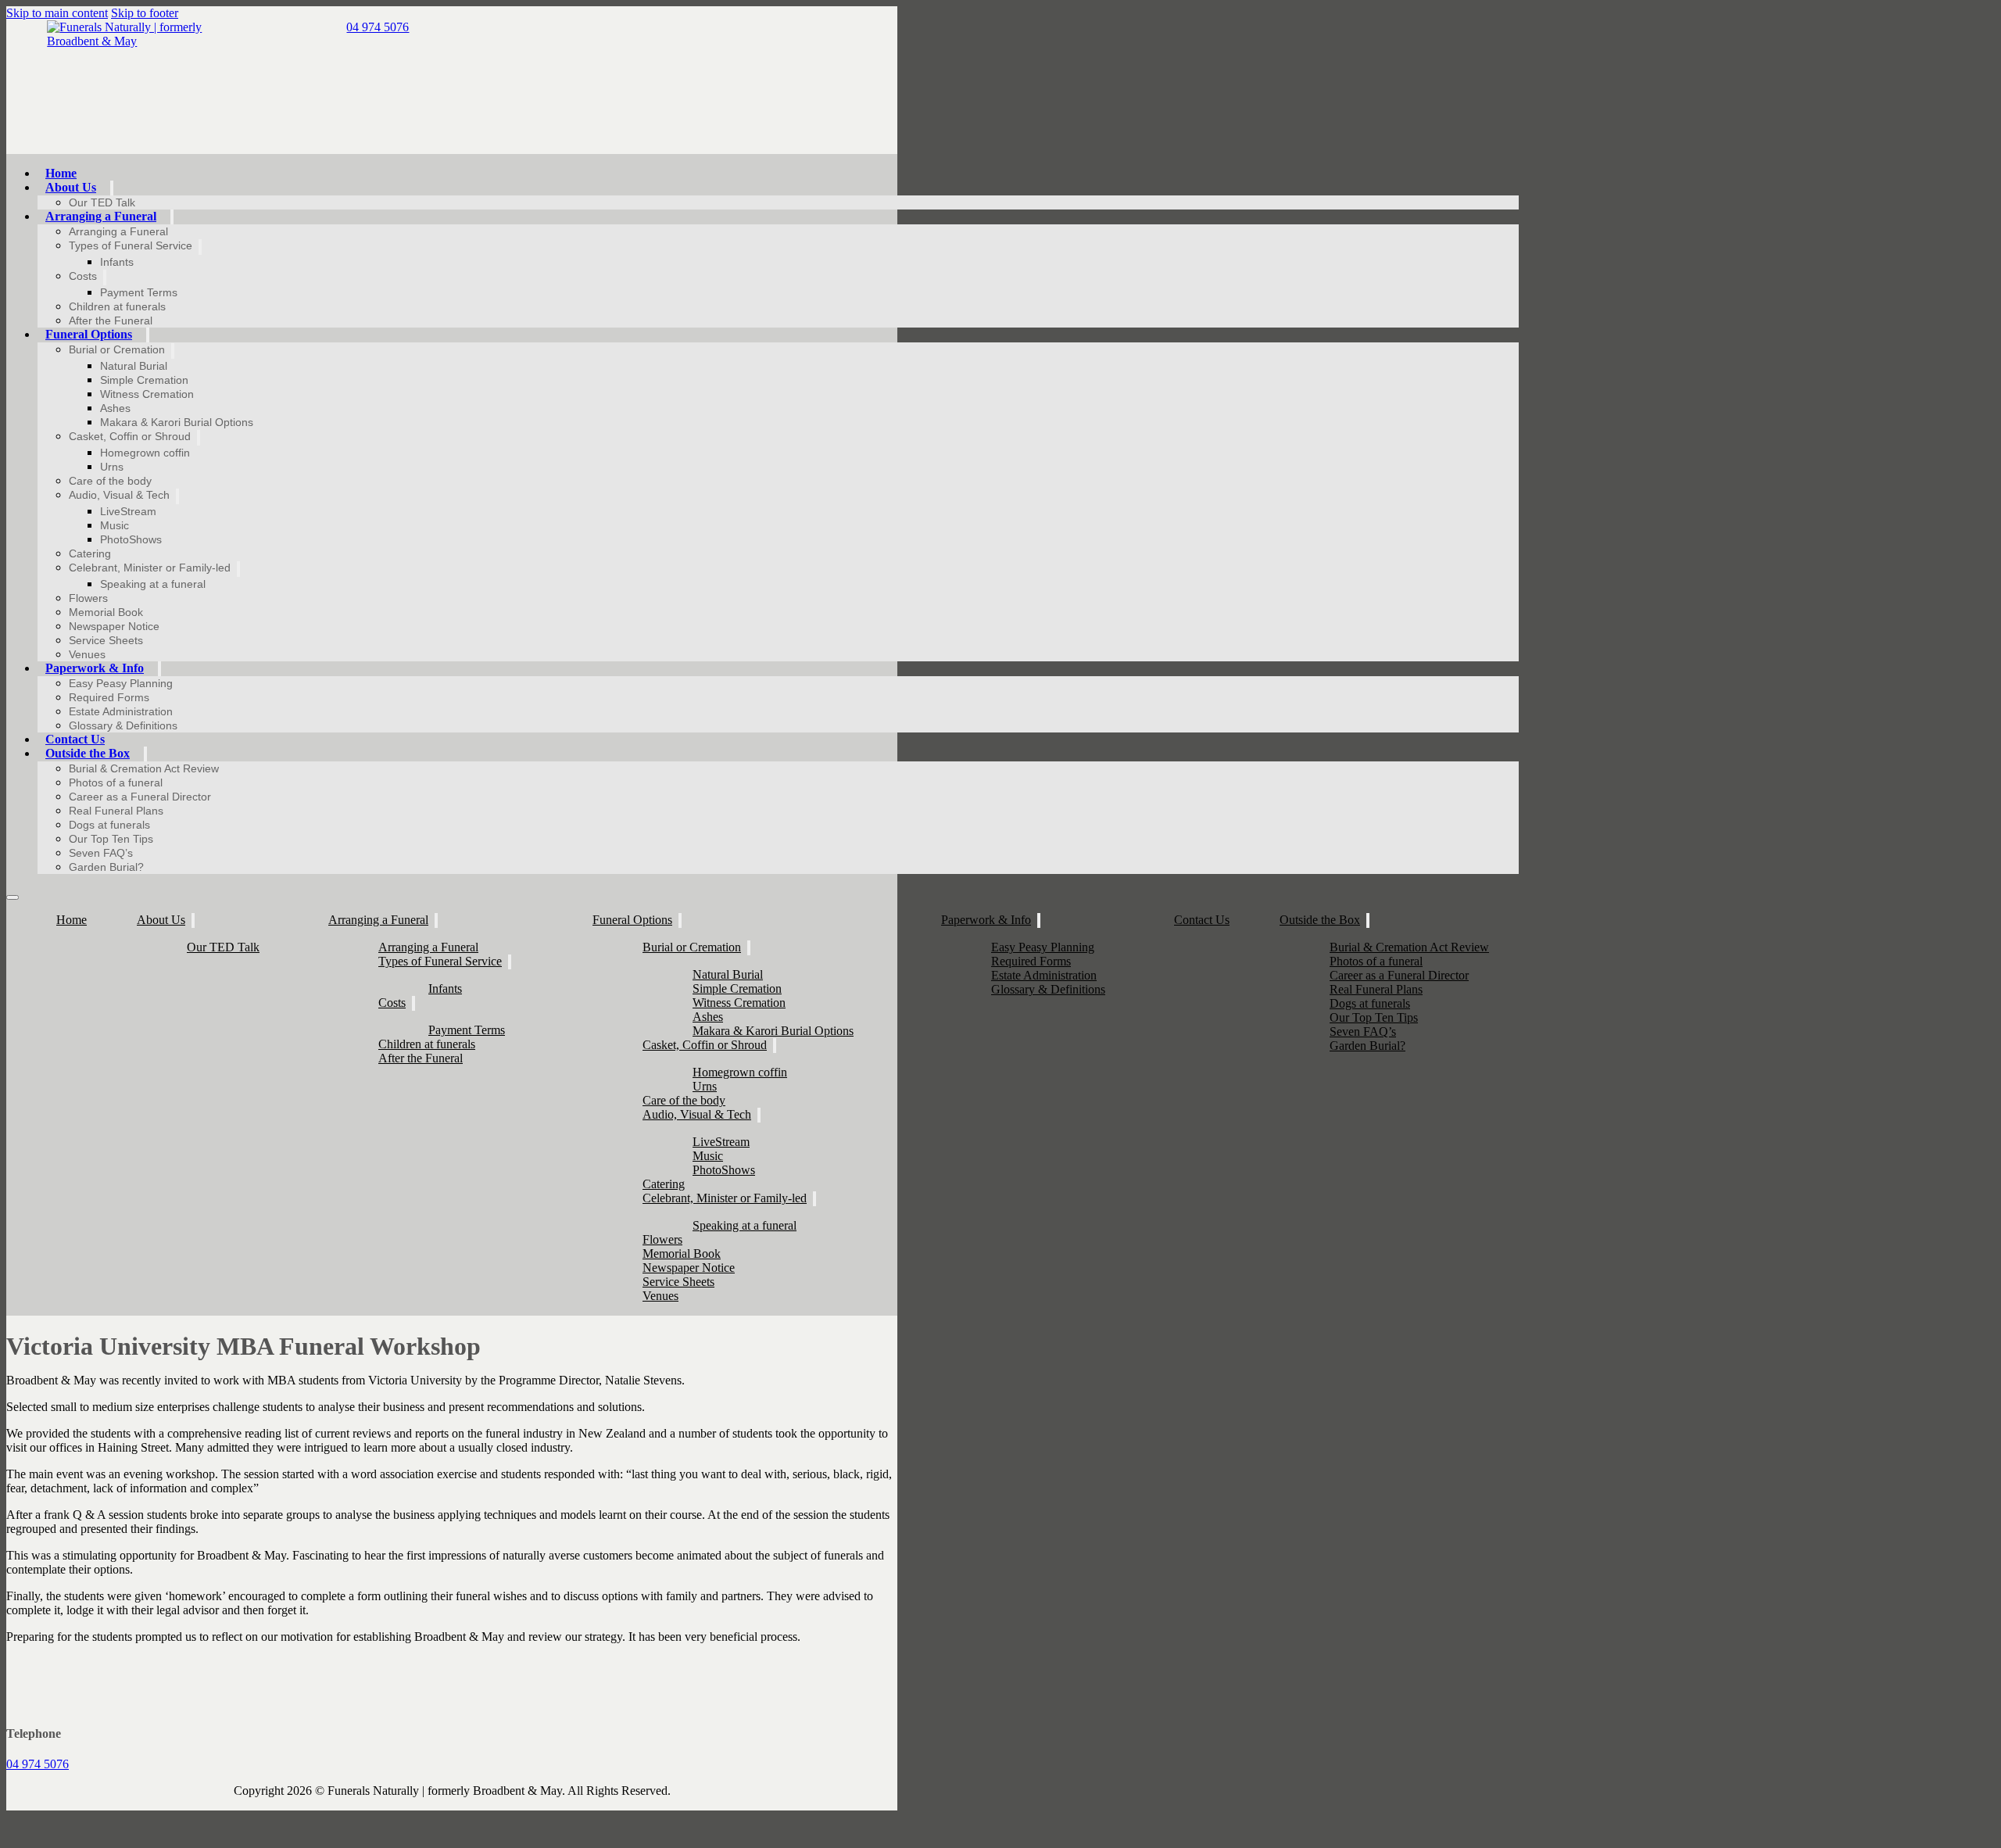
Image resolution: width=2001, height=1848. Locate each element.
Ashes (115, 408)
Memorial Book (106, 612)
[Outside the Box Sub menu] (145, 754)
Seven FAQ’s (101, 853)
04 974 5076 (38, 1764)
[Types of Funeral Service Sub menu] (200, 247)
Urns (112, 467)
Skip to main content (57, 13)
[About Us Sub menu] (112, 188)
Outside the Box (88, 753)
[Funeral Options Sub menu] (148, 335)
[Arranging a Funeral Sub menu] (172, 217)
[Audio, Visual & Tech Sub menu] (177, 496)
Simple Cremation (144, 380)
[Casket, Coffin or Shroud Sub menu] (199, 438)
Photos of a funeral (116, 783)
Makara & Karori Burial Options (177, 422)
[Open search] (1534, 166)
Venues (87, 654)
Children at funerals (117, 306)
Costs (83, 276)
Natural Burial (134, 366)
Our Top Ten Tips (111, 839)
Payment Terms (139, 292)
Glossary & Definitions (123, 725)
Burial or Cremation (117, 349)
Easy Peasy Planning (121, 683)
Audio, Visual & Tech (119, 495)
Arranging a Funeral (101, 216)
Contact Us (75, 739)
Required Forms (109, 697)
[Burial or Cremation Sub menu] (173, 351)
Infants (117, 262)
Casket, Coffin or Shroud (130, 436)
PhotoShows (131, 539)
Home (61, 173)
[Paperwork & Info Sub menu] (159, 669)
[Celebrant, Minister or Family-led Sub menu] (238, 569)
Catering (90, 553)
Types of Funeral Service (131, 245)
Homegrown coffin (145, 453)
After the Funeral (111, 321)
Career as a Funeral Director (140, 797)
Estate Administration (121, 711)
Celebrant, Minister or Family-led (150, 568)
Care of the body (110, 481)
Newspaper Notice (114, 626)
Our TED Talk (102, 202)
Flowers (88, 598)
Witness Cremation (147, 394)
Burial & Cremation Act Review (144, 768)
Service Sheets (106, 640)
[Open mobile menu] (13, 897)
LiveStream (128, 511)
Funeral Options (89, 334)
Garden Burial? (106, 867)
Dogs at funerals (109, 825)
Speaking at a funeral (153, 584)
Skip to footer (145, 13)
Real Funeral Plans (116, 811)
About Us (71, 187)
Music (115, 525)
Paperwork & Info (95, 668)
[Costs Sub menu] (105, 278)
